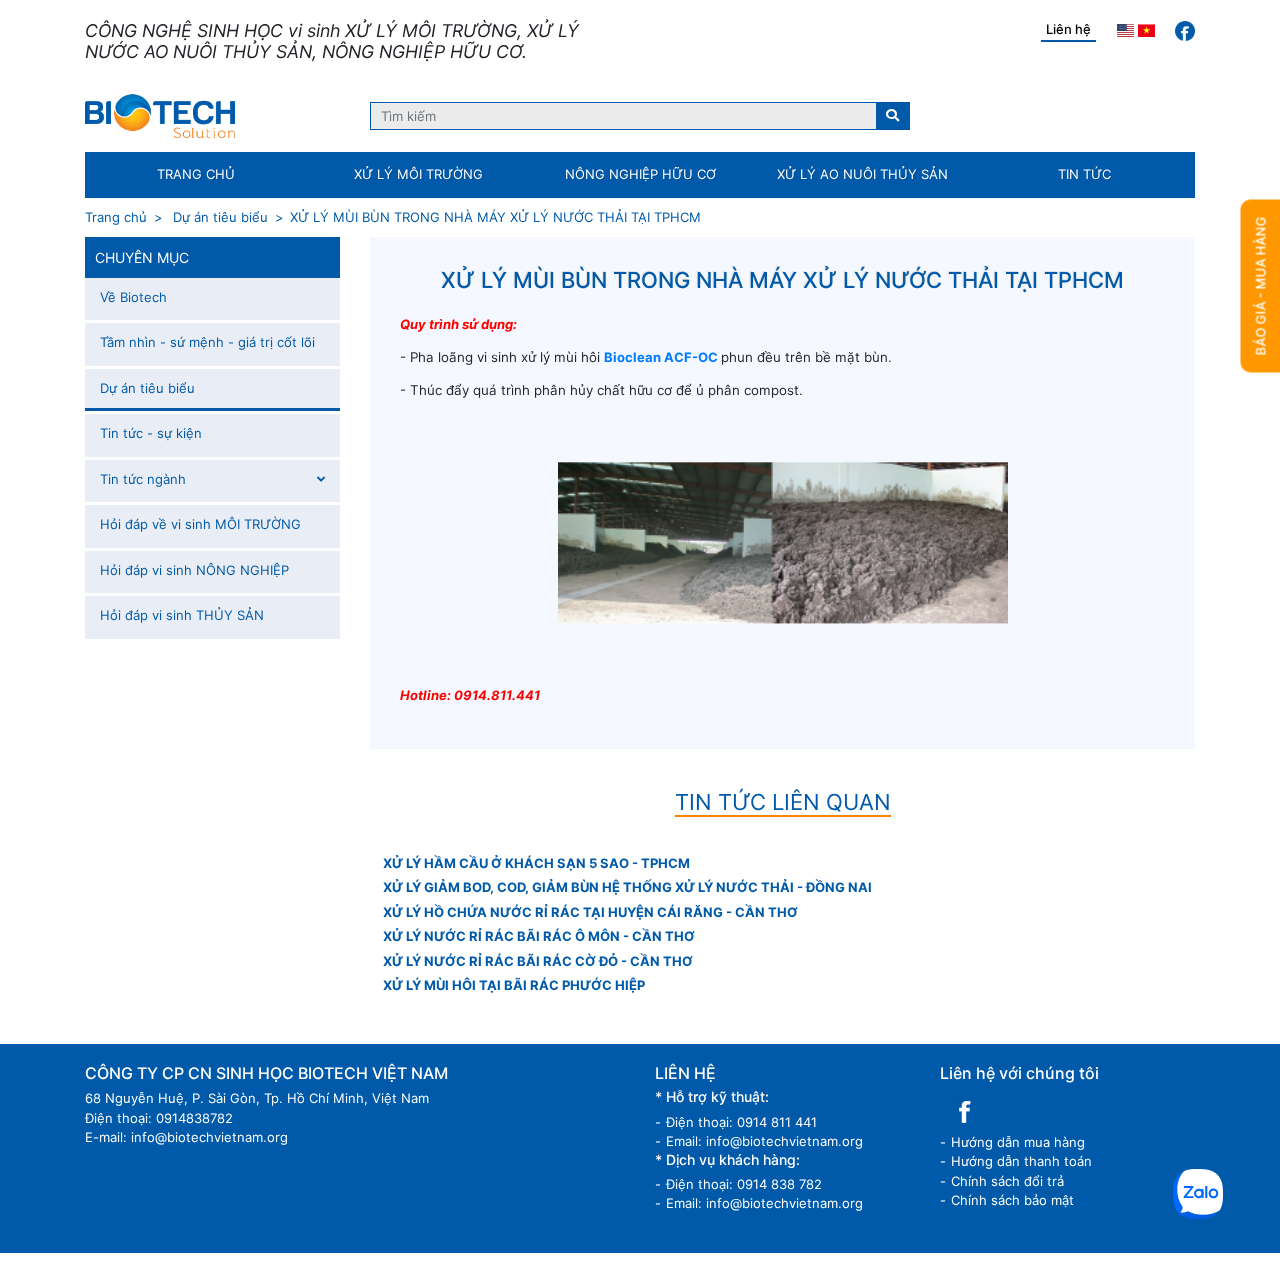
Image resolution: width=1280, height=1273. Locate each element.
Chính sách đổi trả (1007, 1181)
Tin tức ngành (143, 479)
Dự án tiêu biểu (218, 217)
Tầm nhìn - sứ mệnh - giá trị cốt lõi (207, 342)
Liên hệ (1068, 29)
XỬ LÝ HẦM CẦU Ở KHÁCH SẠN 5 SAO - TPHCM (536, 863)
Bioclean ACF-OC (661, 357)
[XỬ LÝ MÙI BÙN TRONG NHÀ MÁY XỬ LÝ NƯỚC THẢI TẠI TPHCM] (160, 115)
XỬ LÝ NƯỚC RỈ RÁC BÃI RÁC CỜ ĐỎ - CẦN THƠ (538, 961)
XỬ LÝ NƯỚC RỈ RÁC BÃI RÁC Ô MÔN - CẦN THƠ (539, 936)
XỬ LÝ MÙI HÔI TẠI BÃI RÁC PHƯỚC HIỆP (514, 985)
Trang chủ (116, 217)
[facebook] (1185, 30)
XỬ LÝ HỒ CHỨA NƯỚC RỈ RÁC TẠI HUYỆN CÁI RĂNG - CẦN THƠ (590, 912)
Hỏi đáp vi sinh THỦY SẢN (182, 615)
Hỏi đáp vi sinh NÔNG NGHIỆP (194, 570)
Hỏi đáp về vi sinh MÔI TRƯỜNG (200, 524)
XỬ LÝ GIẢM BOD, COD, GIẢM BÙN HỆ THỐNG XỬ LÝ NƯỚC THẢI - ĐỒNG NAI (627, 887)
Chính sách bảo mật (1012, 1200)
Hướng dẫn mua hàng (1018, 1142)
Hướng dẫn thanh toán (1021, 1161)
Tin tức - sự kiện (151, 433)
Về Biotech (133, 297)
